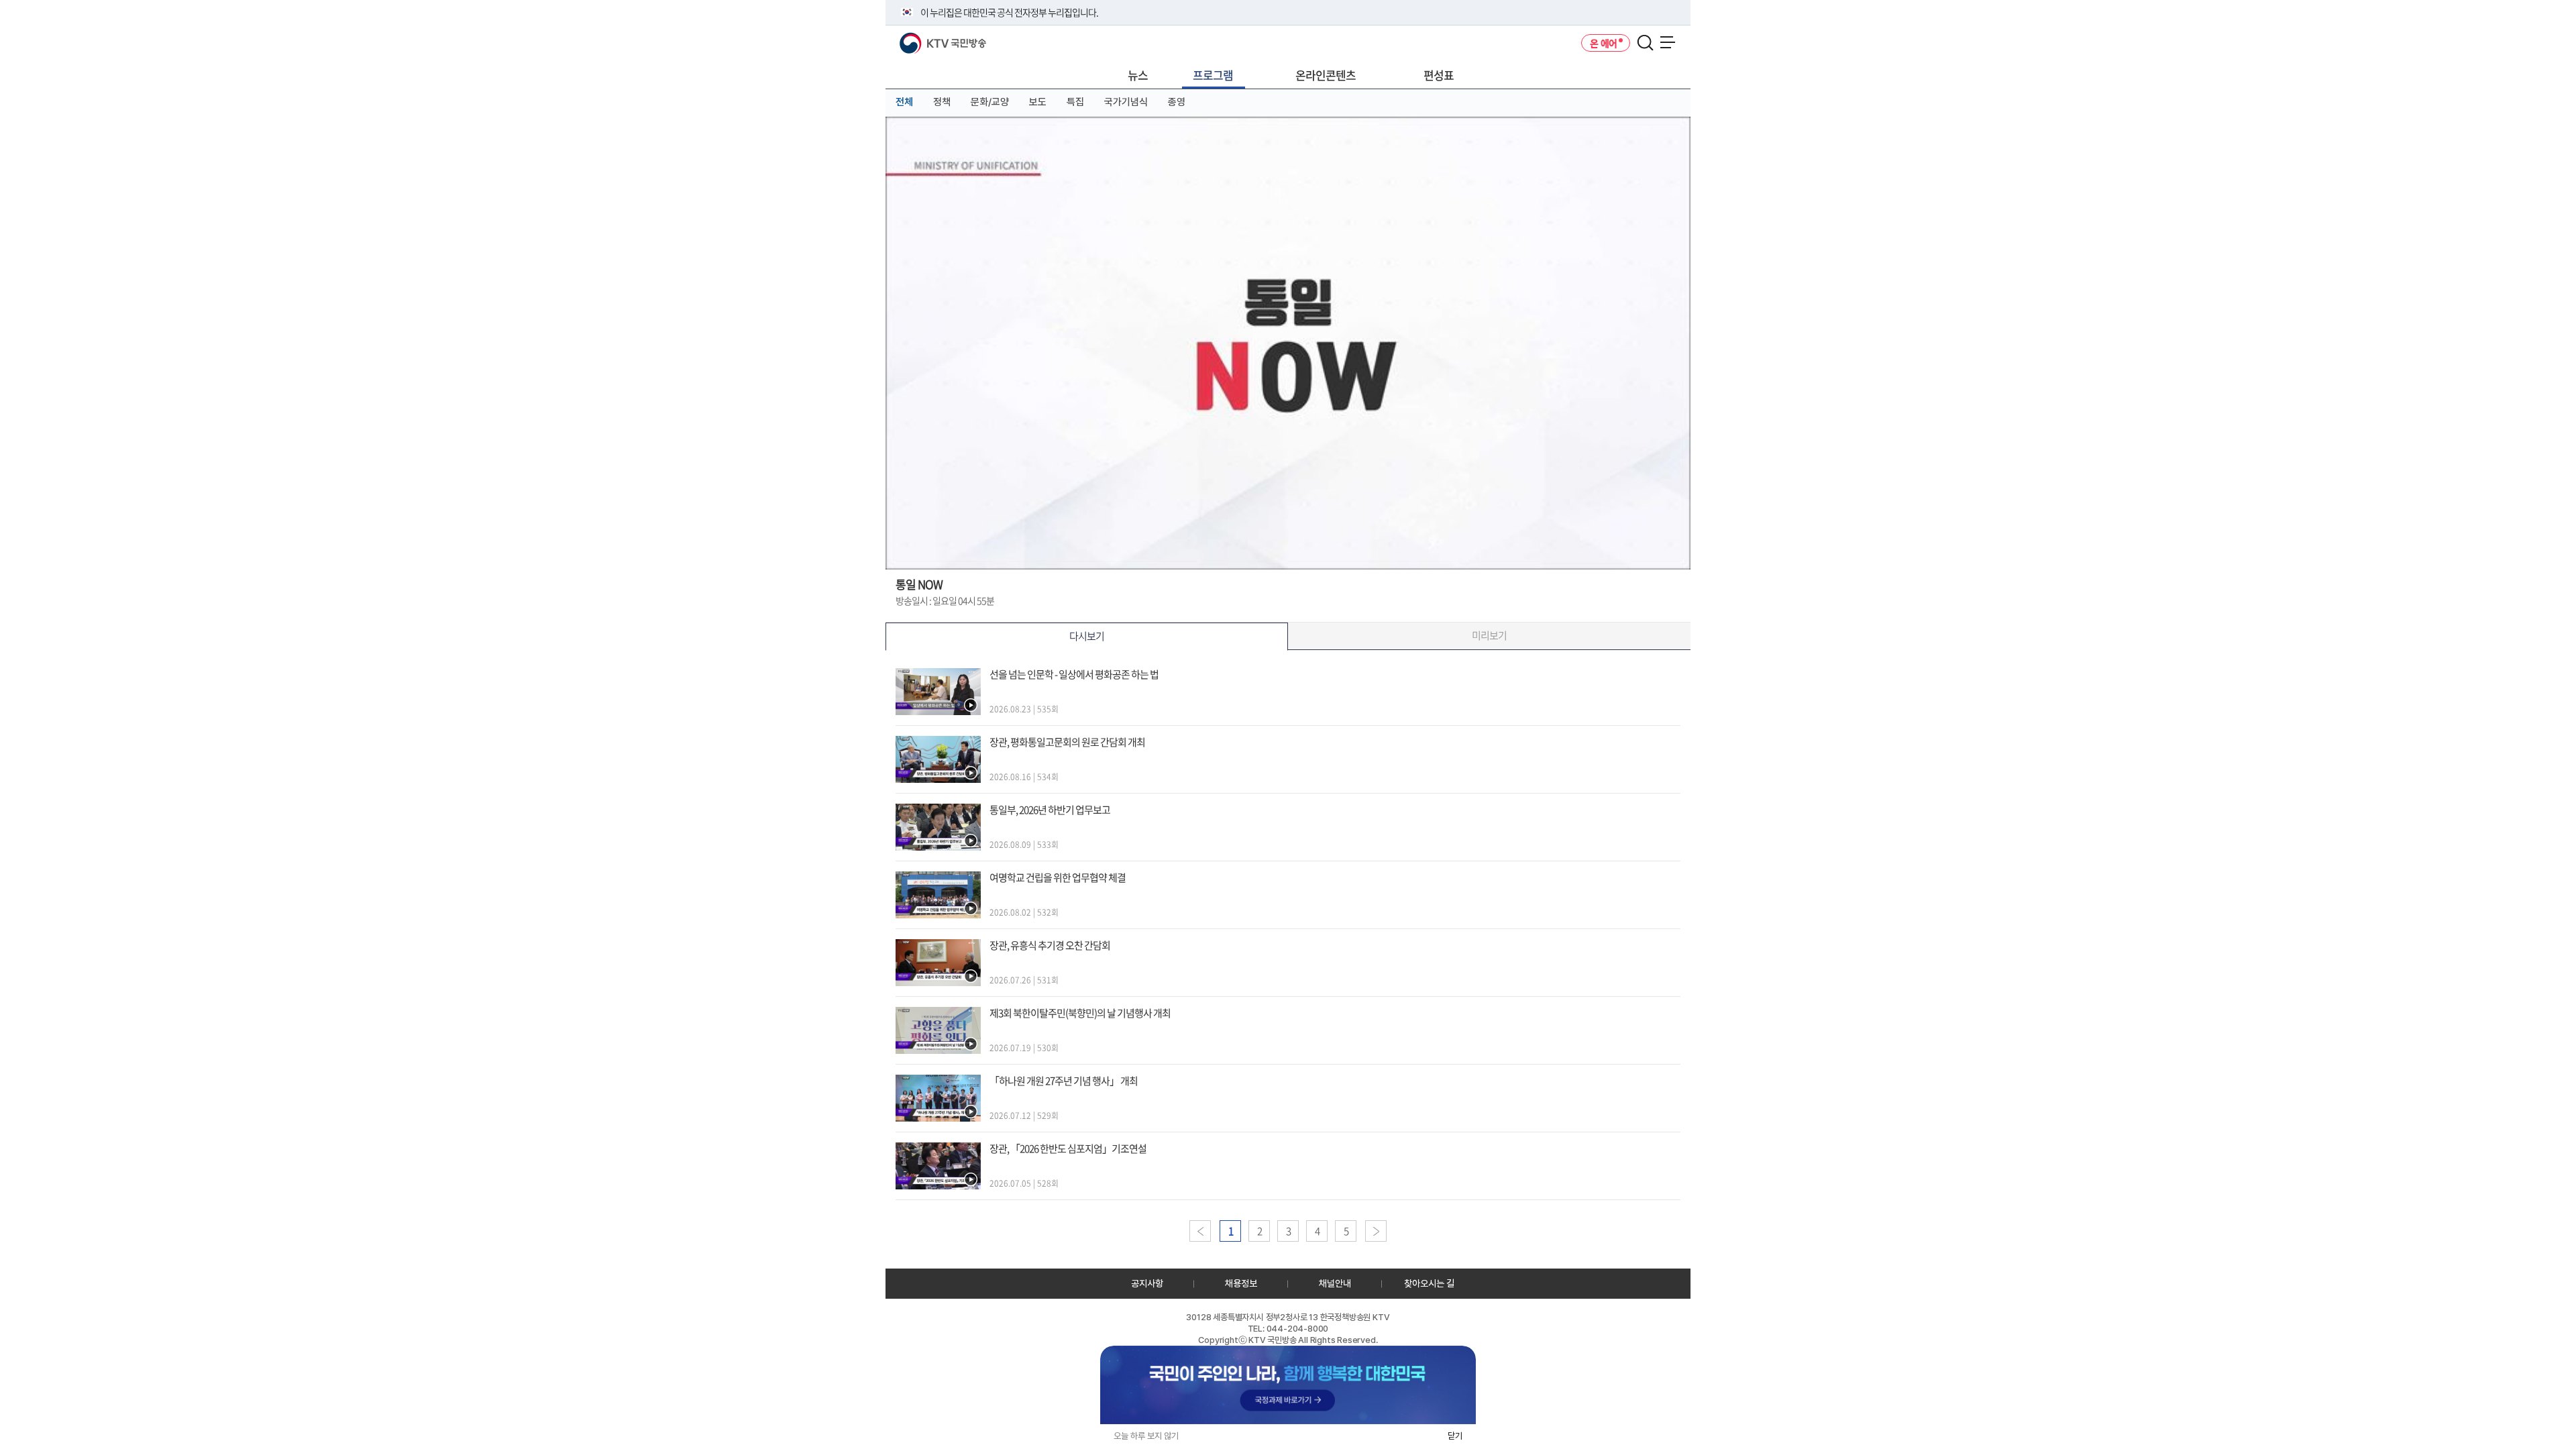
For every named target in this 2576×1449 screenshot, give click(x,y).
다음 (1376, 1231)
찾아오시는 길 (1429, 1283)
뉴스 (1138, 75)
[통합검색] (1645, 43)
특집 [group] (1075, 102)
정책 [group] (942, 102)
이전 (1200, 1231)
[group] (1288, 1385)
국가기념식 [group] (1126, 102)
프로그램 (1213, 75)
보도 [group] (1038, 102)
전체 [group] (904, 102)
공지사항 (1147, 1283)
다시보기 (1087, 636)
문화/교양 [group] (990, 102)
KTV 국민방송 (923, 38)
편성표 (1439, 75)
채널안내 (1335, 1283)
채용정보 (1241, 1283)
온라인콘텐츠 (1326, 75)
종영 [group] (1177, 102)
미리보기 (1489, 635)
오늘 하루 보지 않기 (1146, 1436)
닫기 (1455, 1436)
